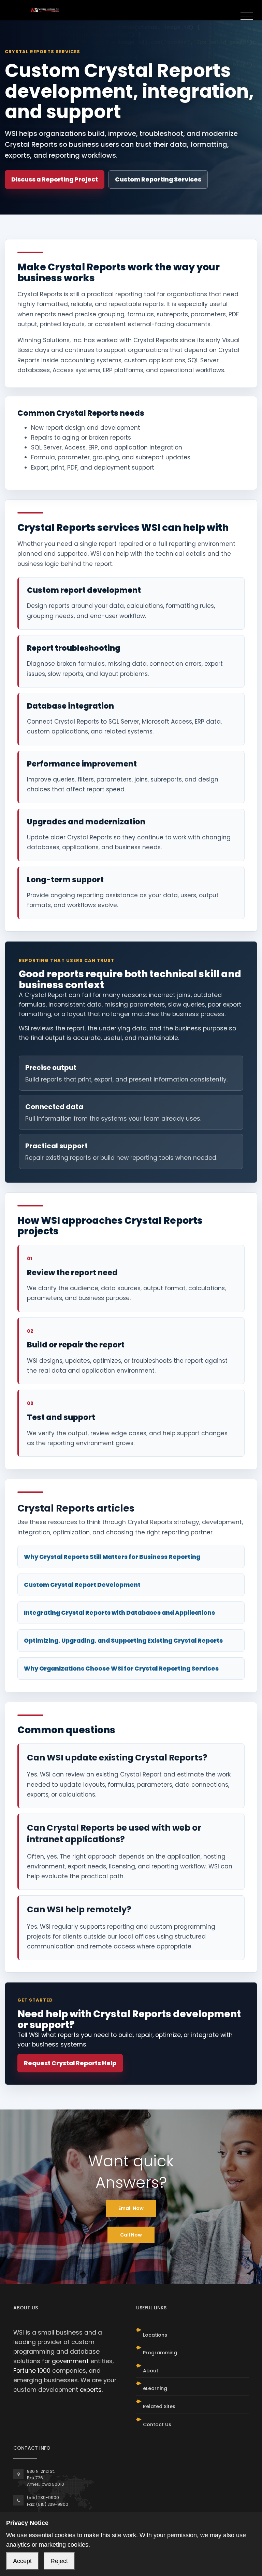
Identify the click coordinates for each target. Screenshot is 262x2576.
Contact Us (157, 2424)
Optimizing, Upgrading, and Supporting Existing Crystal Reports (123, 1641)
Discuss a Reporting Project (55, 179)
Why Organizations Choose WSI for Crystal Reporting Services (121, 1669)
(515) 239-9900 (43, 2498)
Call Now (131, 2235)
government (70, 2361)
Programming (160, 2353)
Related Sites (159, 2406)
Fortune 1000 (32, 2371)
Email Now (131, 2208)
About (151, 2371)
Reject (59, 2561)
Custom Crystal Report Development (82, 1585)
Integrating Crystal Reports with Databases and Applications (119, 1613)
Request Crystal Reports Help (70, 2063)
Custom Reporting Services (158, 179)
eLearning (155, 2388)
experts (91, 2390)
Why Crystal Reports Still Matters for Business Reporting (112, 1557)
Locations (155, 2335)
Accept (22, 2561)
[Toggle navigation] (247, 17)
